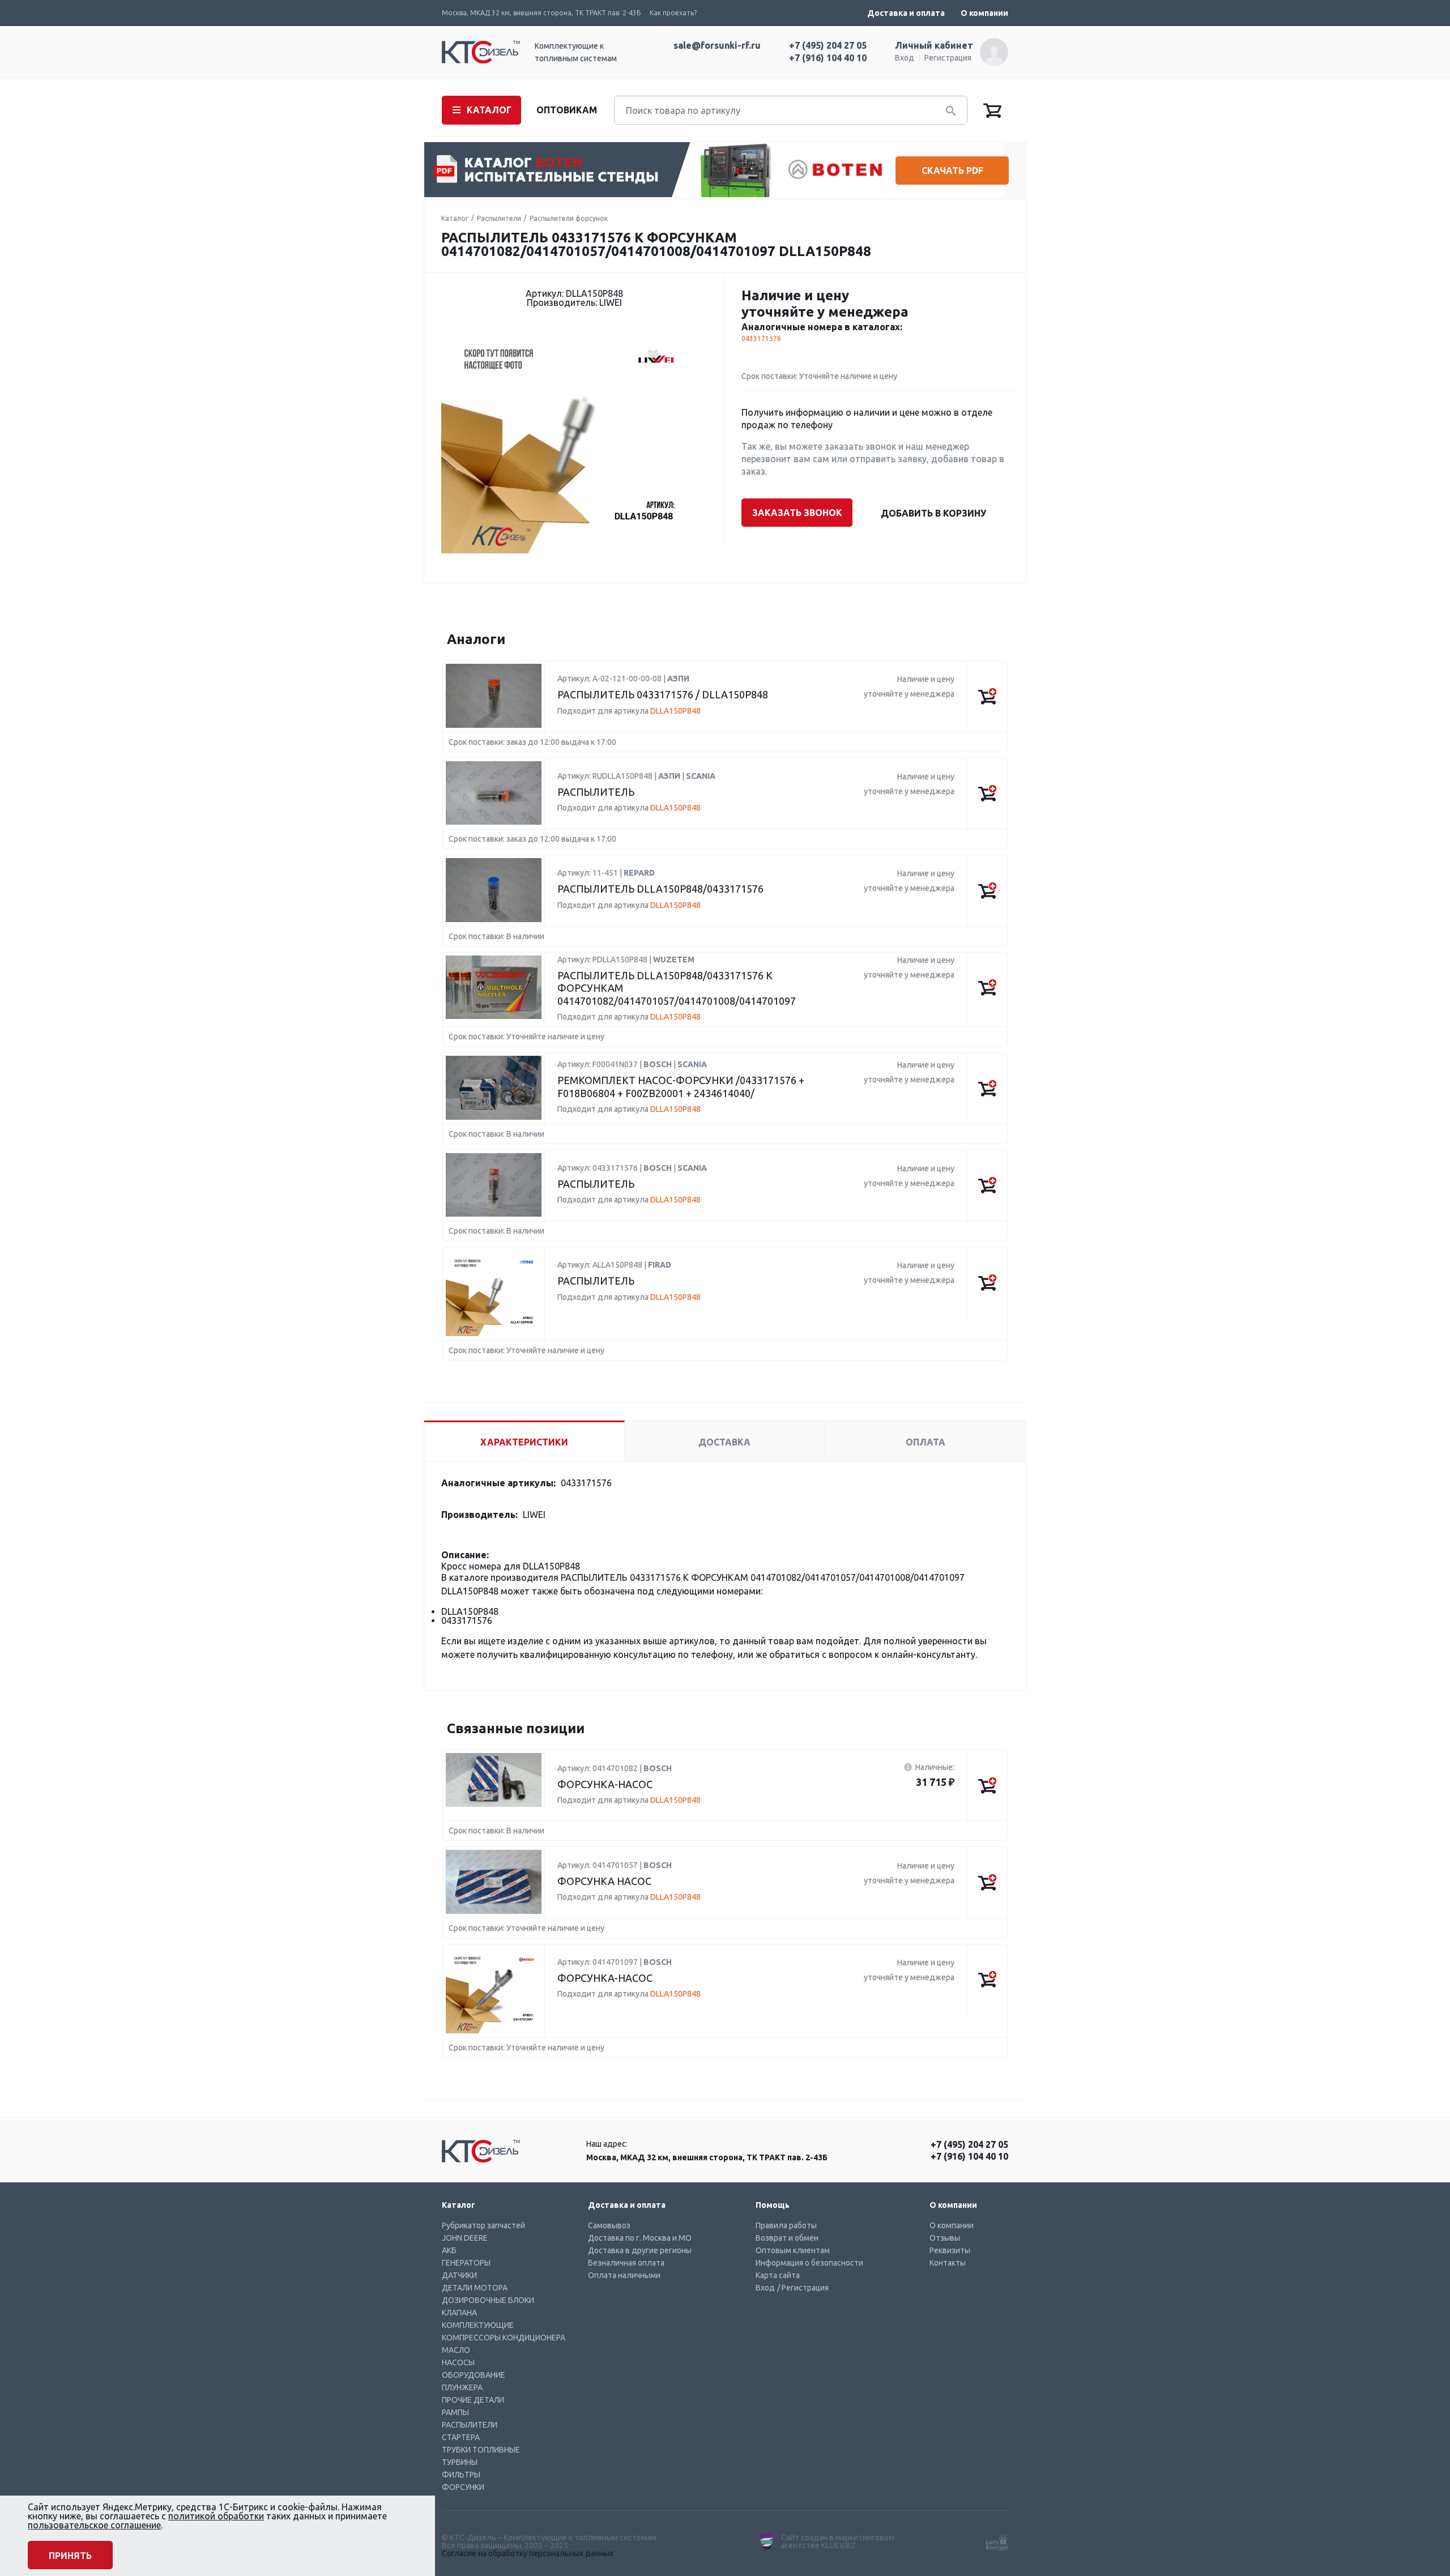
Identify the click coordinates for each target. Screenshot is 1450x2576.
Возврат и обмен (787, 2238)
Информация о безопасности (809, 2263)
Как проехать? (673, 13)
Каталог (455, 218)
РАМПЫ (455, 2412)
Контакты (948, 2263)
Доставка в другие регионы (640, 2250)
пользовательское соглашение (94, 2525)
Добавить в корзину (933, 513)
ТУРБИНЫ (460, 2462)
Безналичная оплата (626, 2263)
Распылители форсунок (569, 218)
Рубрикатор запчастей (483, 2225)
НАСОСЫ (458, 2362)
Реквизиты (950, 2250)
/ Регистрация (803, 2288)
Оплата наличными (624, 2275)
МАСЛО (456, 2350)
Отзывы (945, 2238)
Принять (70, 2556)
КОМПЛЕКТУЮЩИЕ (478, 2325)
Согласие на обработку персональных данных (528, 2553)
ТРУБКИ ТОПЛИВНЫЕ (481, 2450)
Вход (905, 58)
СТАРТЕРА (461, 2437)
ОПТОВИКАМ (567, 110)
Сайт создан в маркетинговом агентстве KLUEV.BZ (838, 2541)
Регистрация (948, 58)
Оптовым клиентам (793, 2250)
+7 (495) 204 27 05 (828, 45)
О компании (984, 13)
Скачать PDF (952, 170)
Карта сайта (778, 2275)
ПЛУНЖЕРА (462, 2387)
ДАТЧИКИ (459, 2275)
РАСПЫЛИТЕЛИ (470, 2425)
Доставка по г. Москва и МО (640, 2238)
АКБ (449, 2250)
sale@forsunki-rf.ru (717, 45)
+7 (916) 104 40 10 (828, 58)
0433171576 (761, 338)
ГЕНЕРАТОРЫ (466, 2263)
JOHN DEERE (465, 2238)
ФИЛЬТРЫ (461, 2475)
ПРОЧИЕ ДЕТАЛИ (473, 2400)
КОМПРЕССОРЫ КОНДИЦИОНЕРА (504, 2338)
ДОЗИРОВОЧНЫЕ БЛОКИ (488, 2300)
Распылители (499, 218)
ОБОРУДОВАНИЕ (474, 2375)
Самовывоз (609, 2225)
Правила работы (786, 2225)
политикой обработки (216, 2516)
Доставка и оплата (906, 13)
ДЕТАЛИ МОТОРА (475, 2288)
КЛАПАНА (459, 2313)
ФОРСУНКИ (463, 2487)
